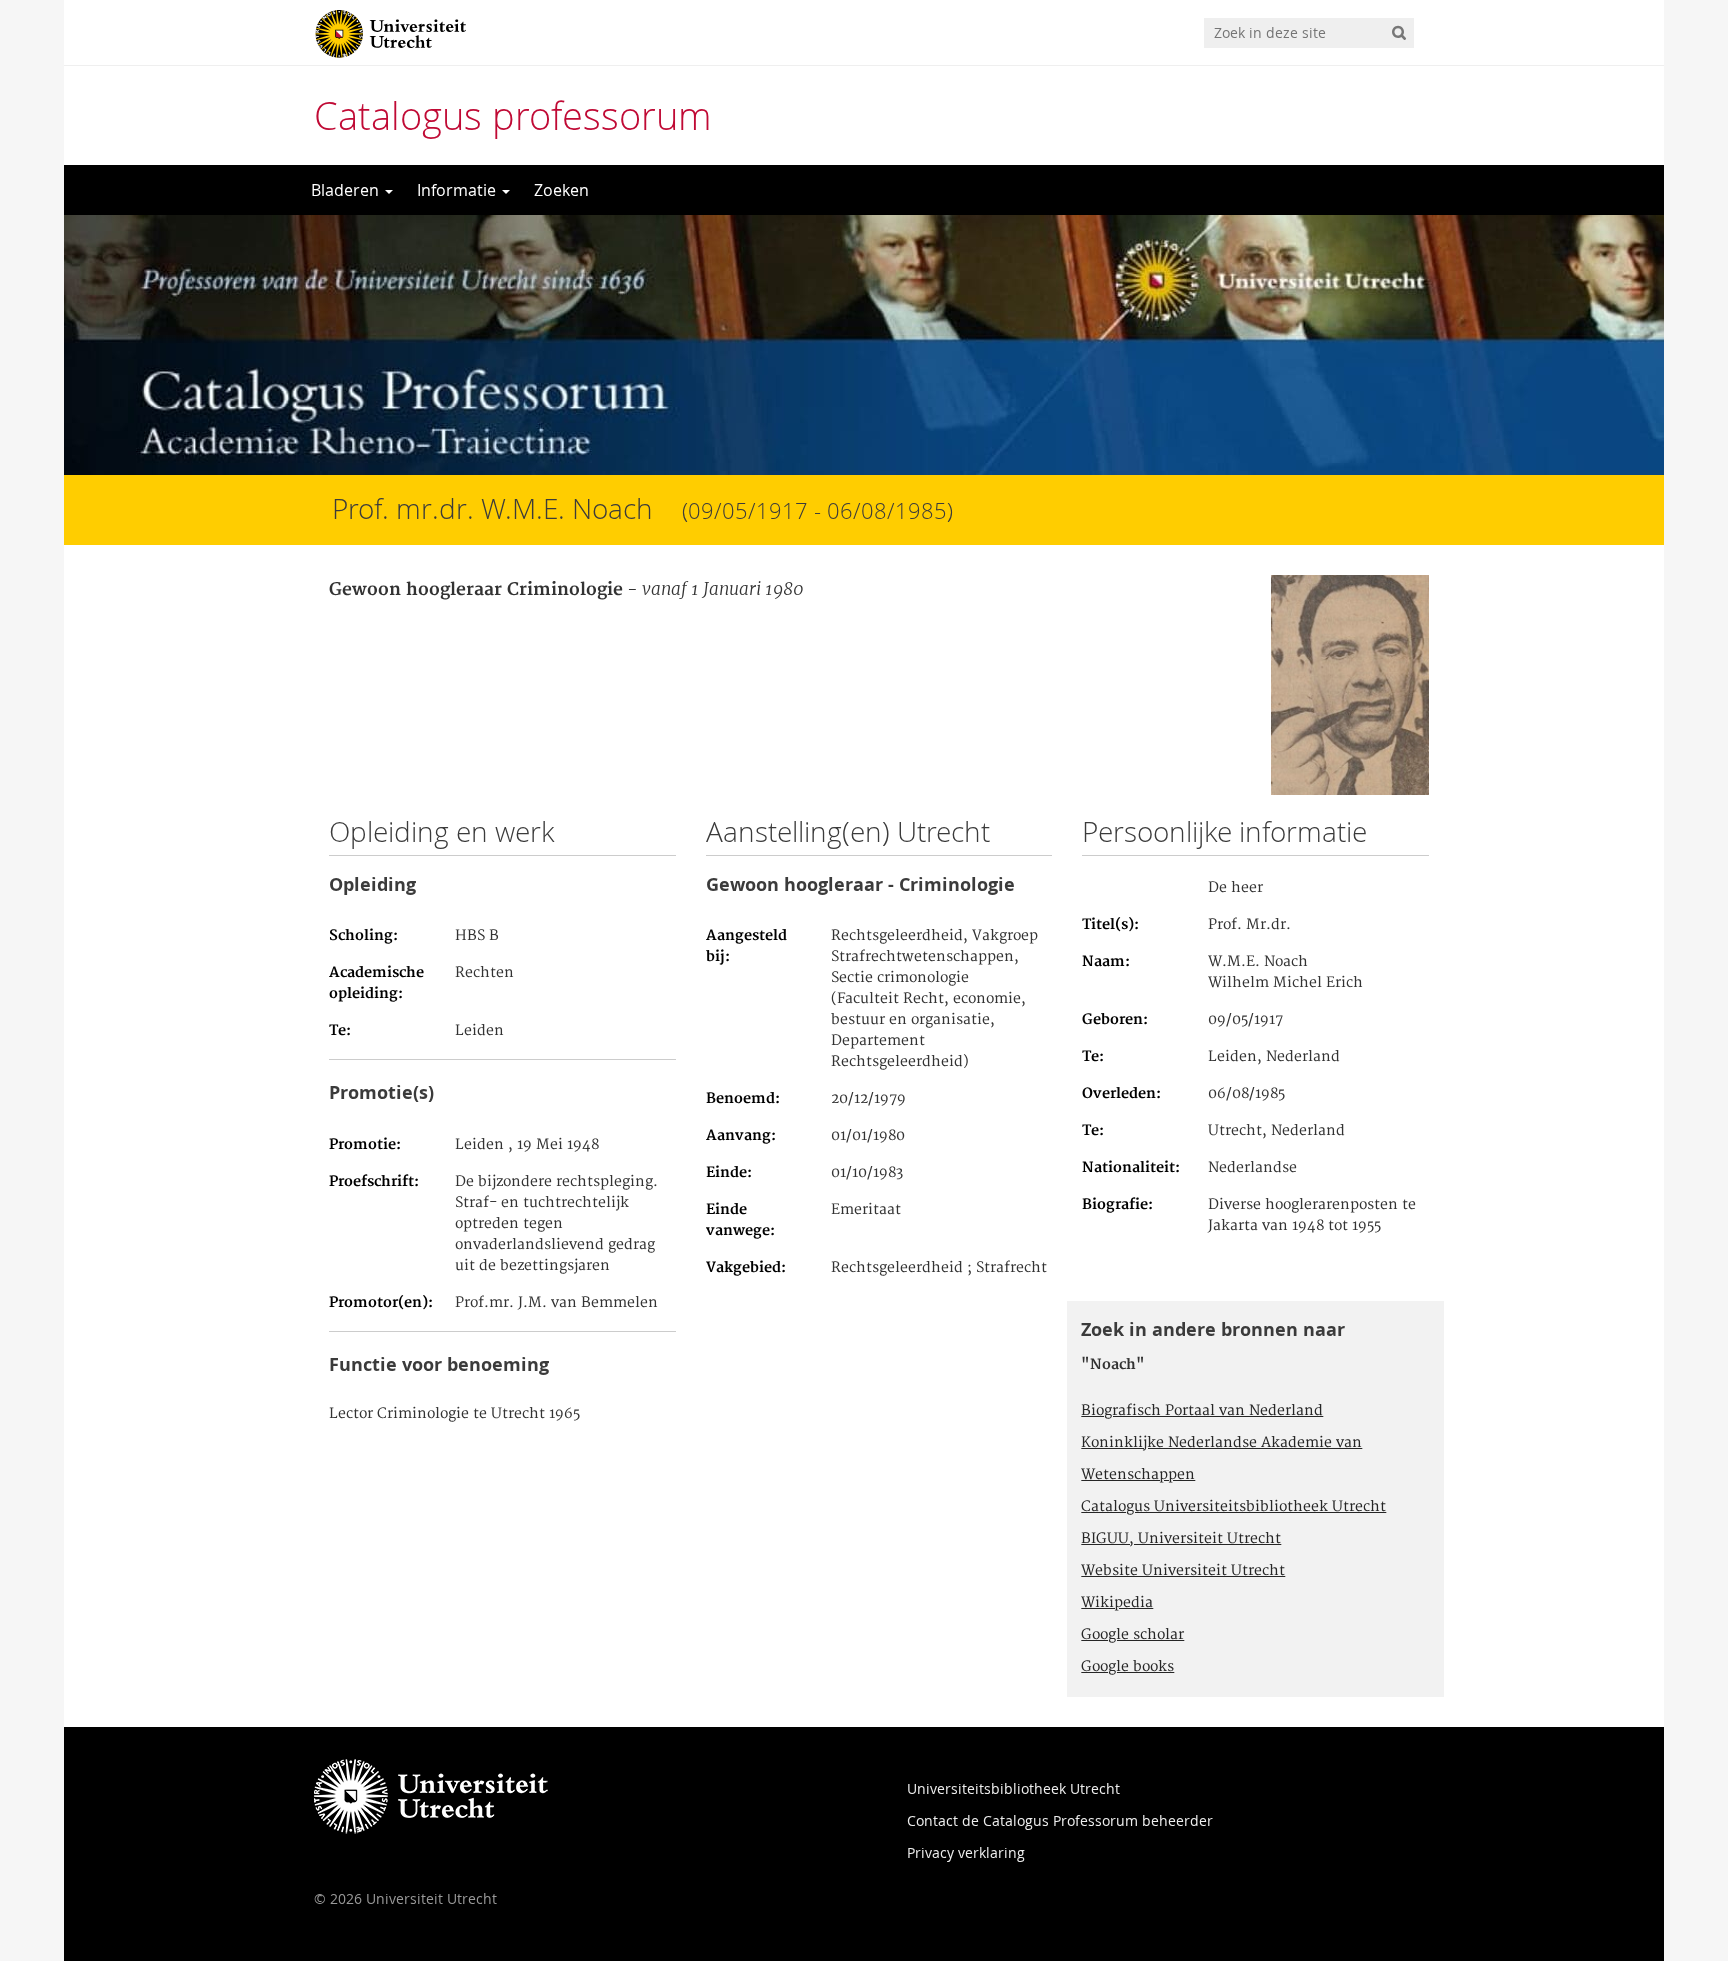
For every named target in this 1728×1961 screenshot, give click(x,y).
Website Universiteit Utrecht (1183, 1571)
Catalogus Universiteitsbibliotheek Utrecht (1233, 1507)
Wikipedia (1117, 1603)
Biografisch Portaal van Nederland (1202, 1411)
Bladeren (347, 190)
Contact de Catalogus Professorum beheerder (1060, 1820)
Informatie (458, 190)
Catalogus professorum (513, 115)
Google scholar (1132, 1635)
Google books (1127, 1667)
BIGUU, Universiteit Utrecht (1181, 1539)
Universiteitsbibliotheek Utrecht (1013, 1788)
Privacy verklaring (966, 1852)
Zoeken (561, 190)
